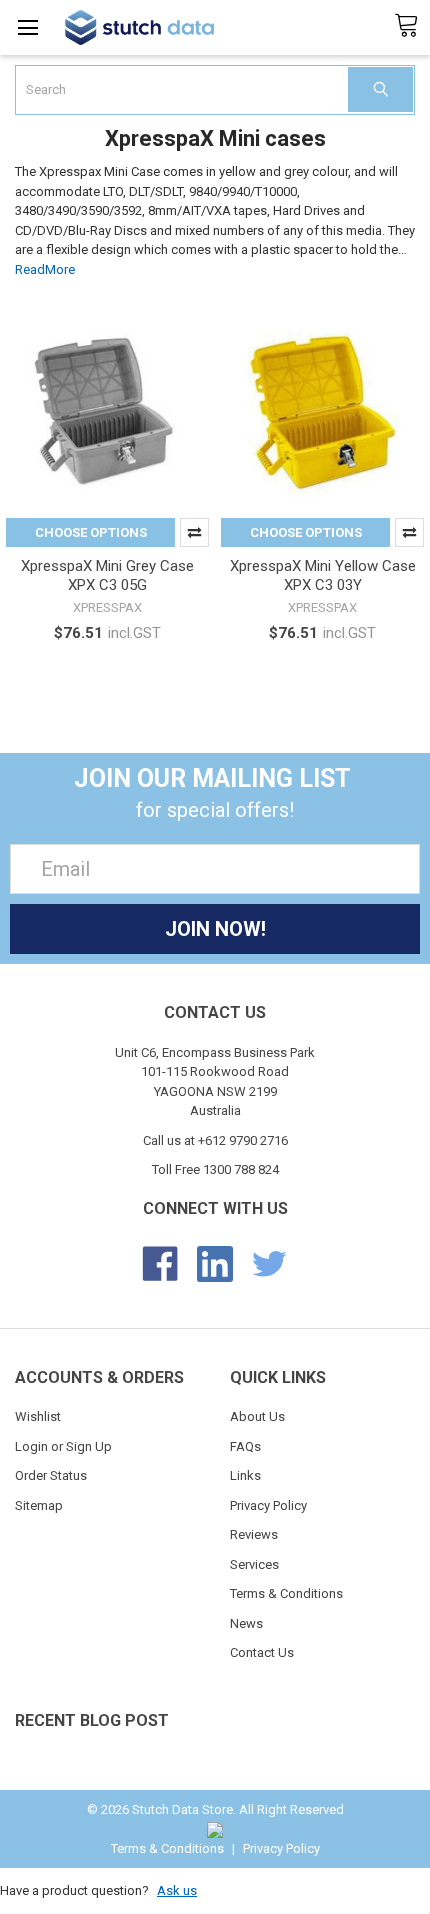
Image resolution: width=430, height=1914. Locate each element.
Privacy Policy (268, 1505)
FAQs (245, 1446)
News (246, 1623)
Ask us (177, 1890)
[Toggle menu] (27, 27)
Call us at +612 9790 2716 (215, 1140)
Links (245, 1475)
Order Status (51, 1475)
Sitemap (39, 1505)
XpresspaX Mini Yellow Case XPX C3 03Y (323, 575)
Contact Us (262, 1652)
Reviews (254, 1534)
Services (254, 1564)
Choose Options (91, 532)
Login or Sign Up (63, 1446)
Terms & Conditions (286, 1593)
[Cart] (412, 26)
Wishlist (38, 1416)
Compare (194, 532)
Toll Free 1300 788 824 (215, 1169)
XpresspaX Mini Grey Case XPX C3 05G (107, 575)
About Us (257, 1416)
